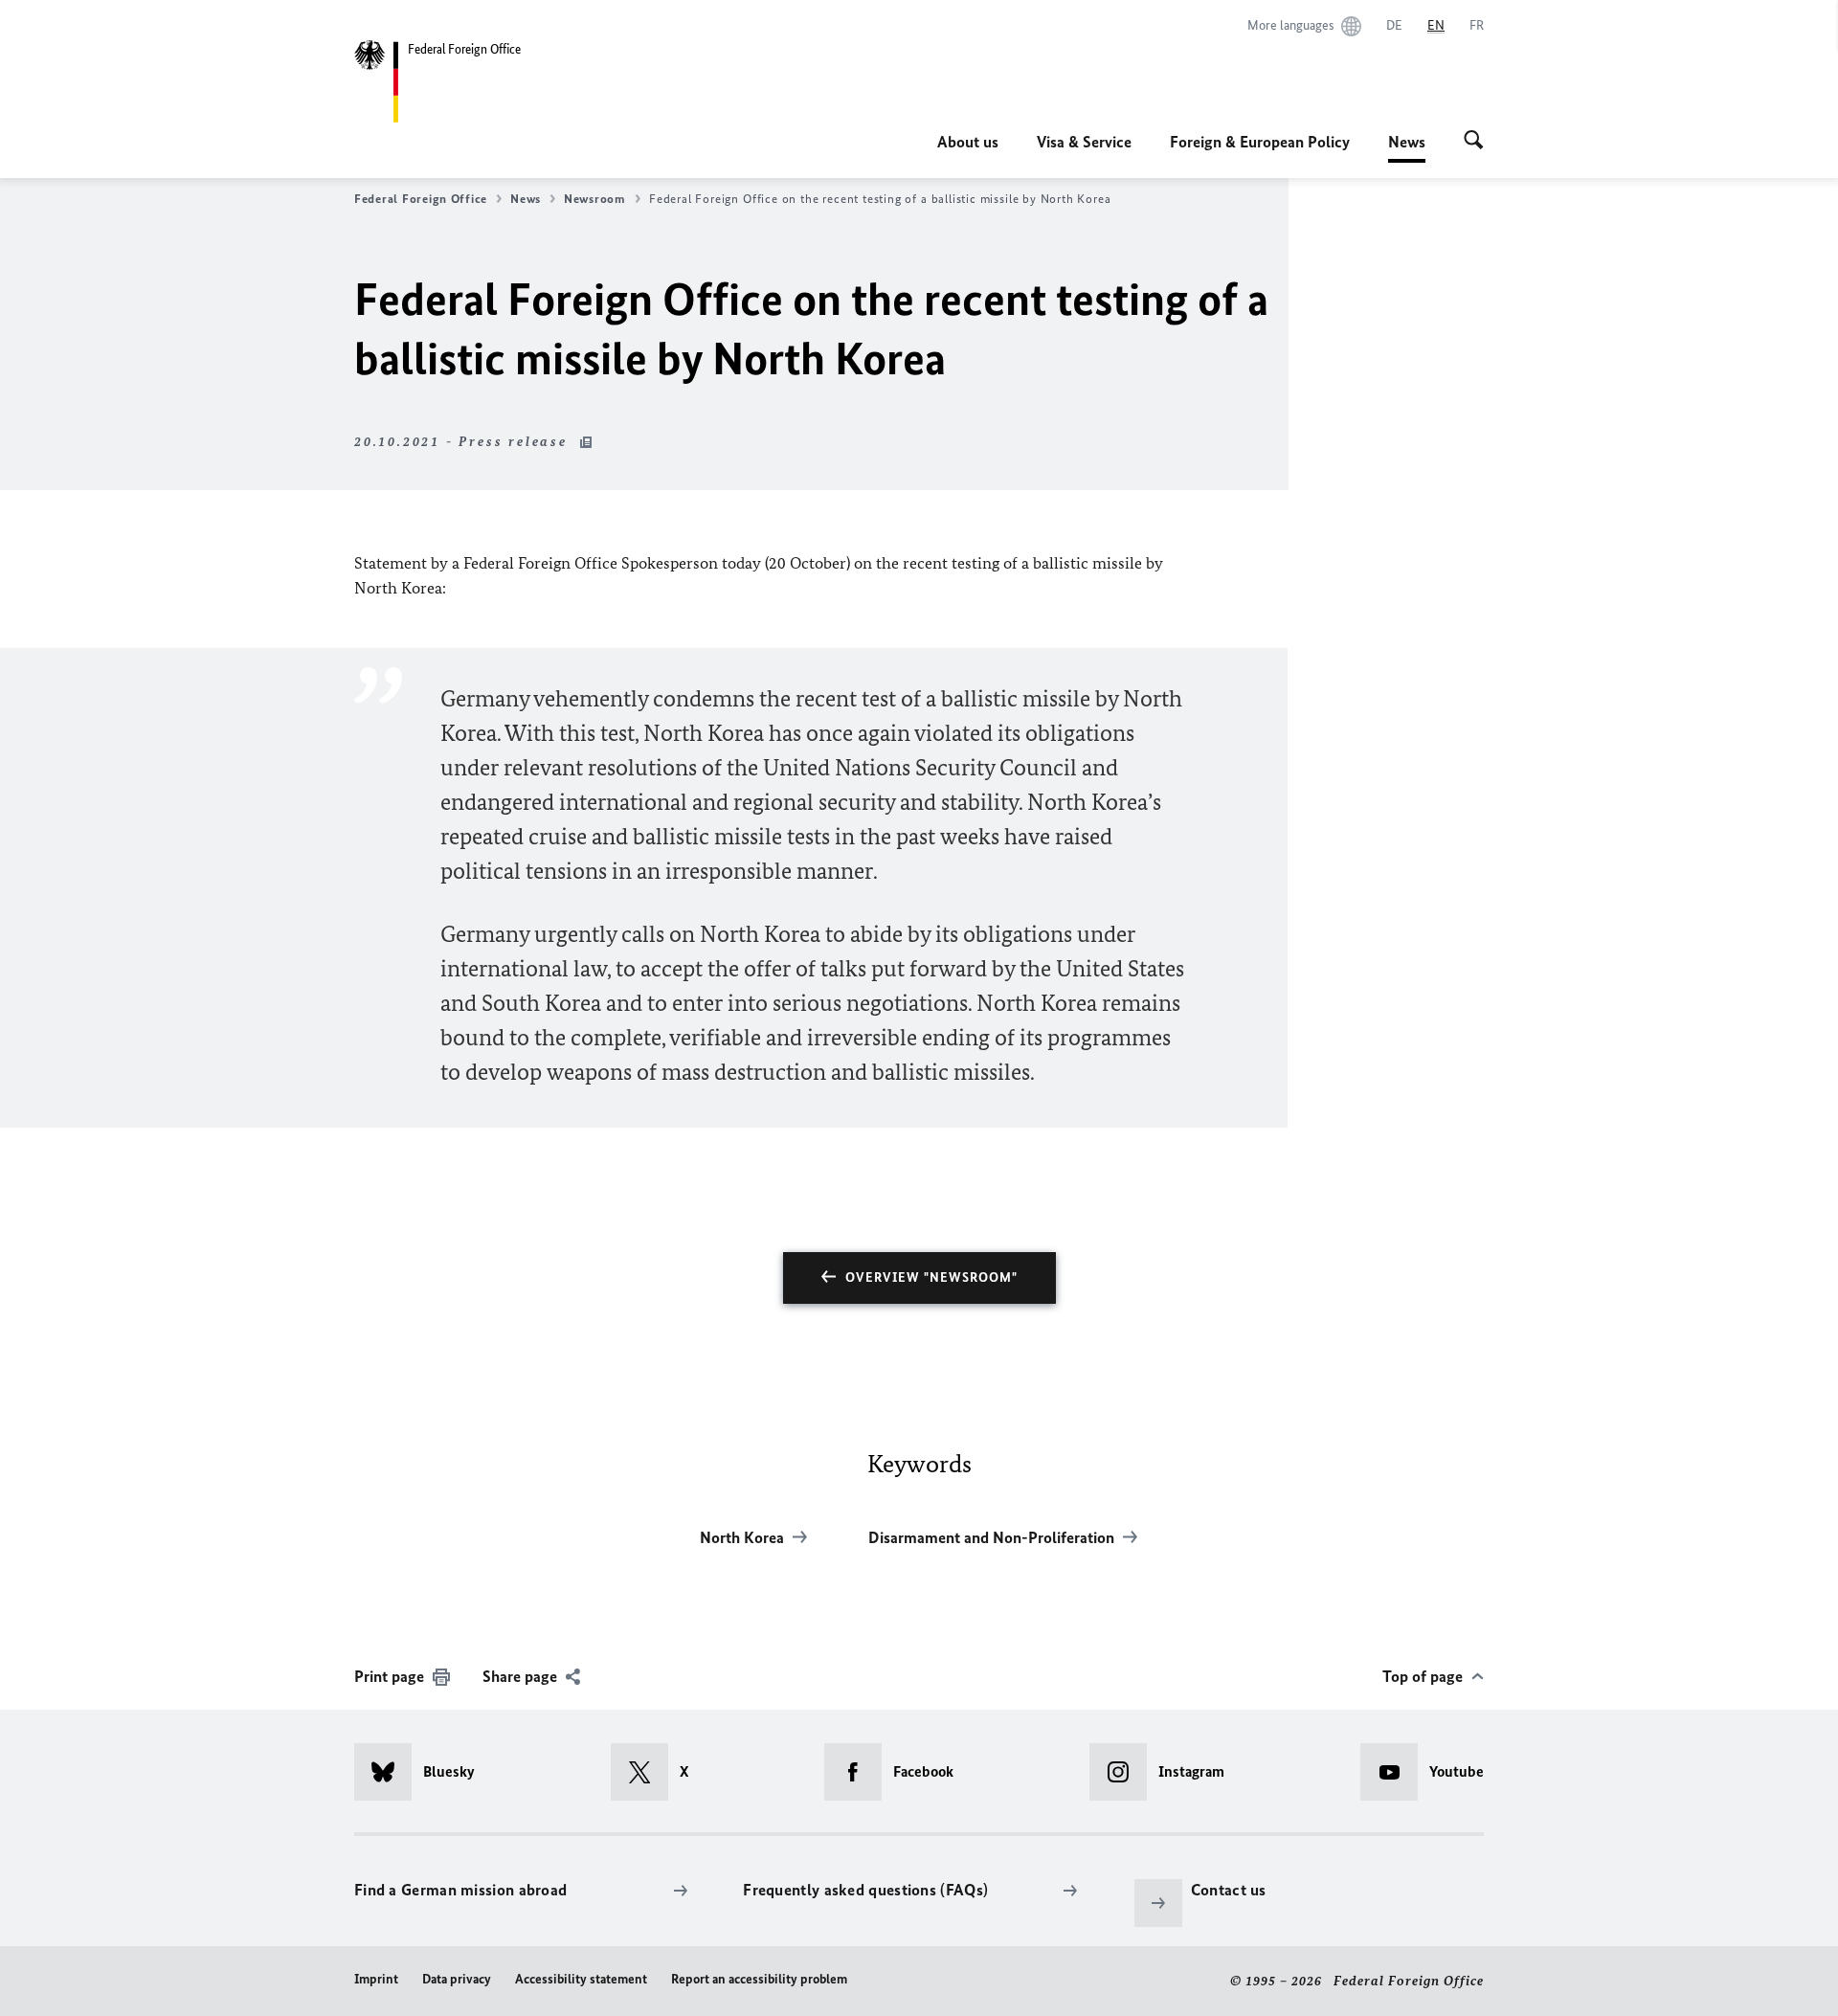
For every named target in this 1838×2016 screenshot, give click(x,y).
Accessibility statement (581, 1979)
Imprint (376, 1979)
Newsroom (595, 199)
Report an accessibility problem (759, 1979)
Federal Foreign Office (421, 199)
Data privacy (457, 1979)
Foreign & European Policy (1260, 142)
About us (968, 142)
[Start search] (1474, 142)
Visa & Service (1084, 142)
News (1407, 147)
